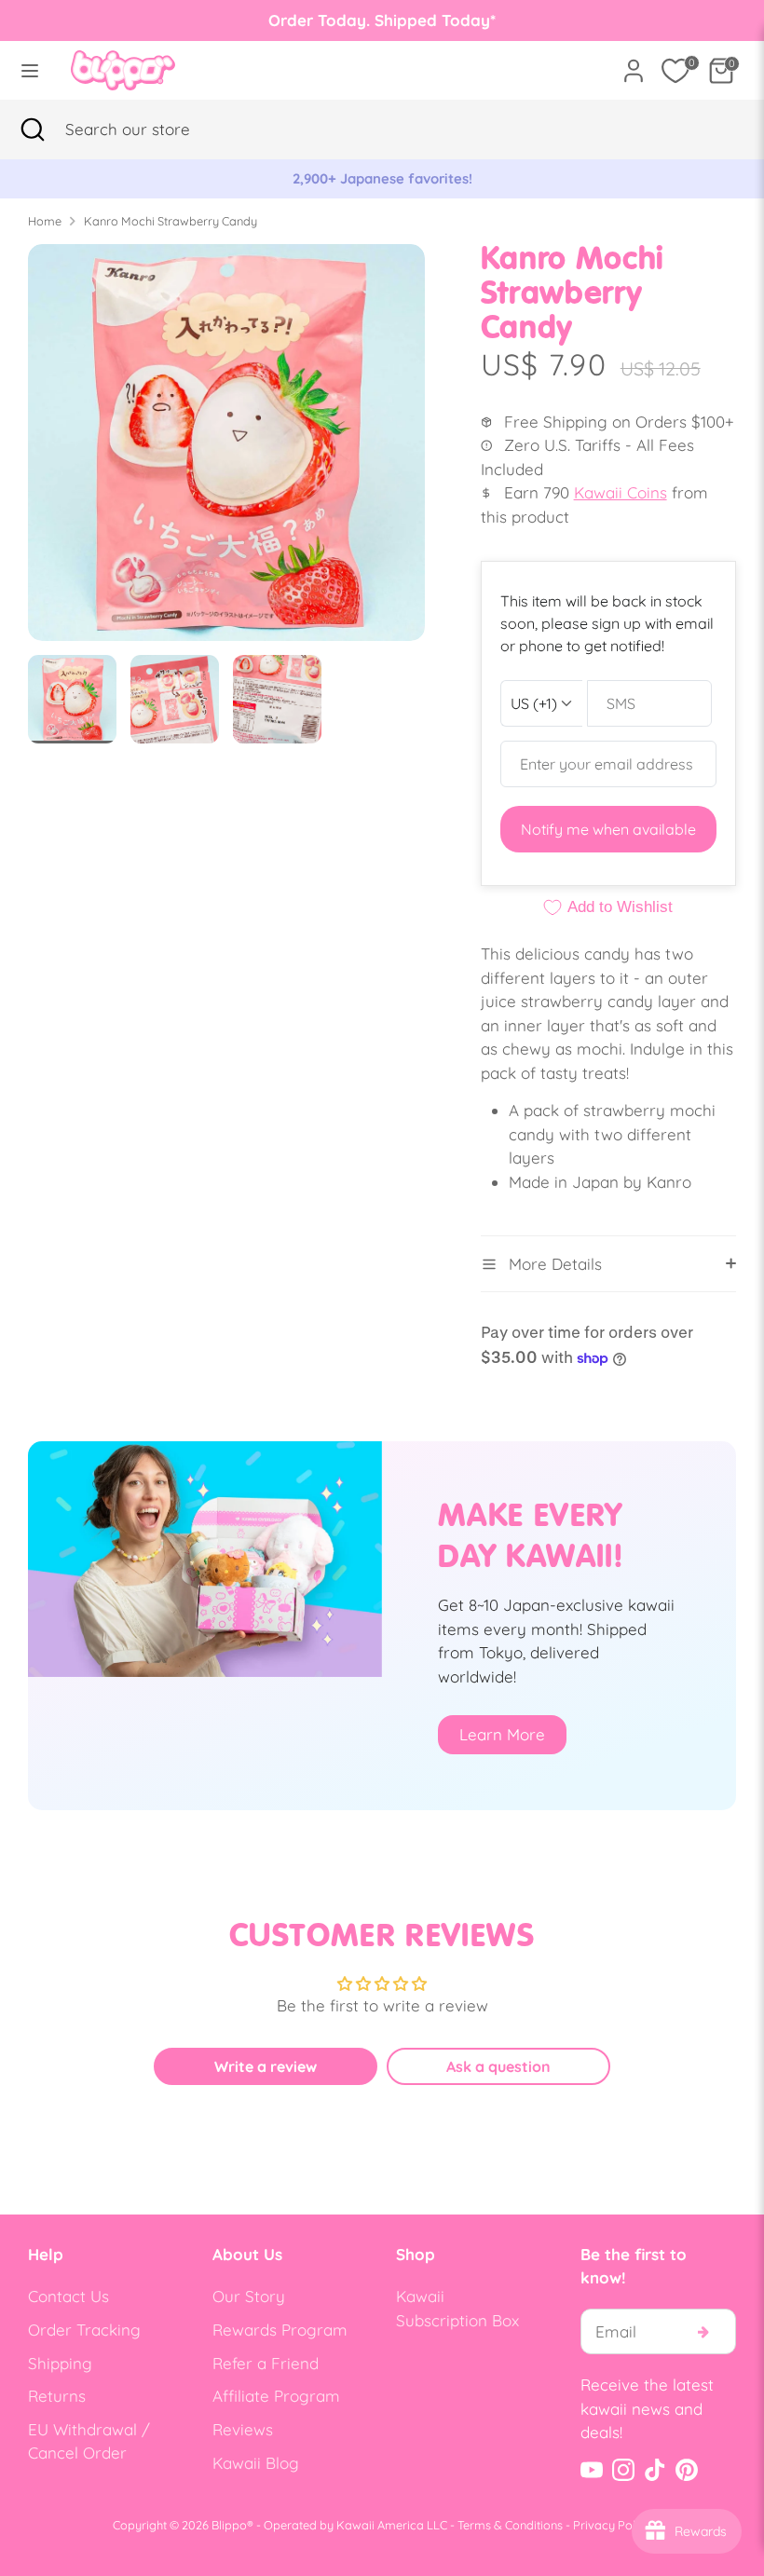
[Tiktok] (655, 2470)
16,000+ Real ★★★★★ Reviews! (382, 178)
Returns (57, 2396)
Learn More (502, 1734)
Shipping (60, 2363)
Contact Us (68, 2296)
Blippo (229, 2525)
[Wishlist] (675, 71)
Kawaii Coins (621, 492)
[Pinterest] (687, 2470)
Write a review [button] (266, 2066)
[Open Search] (33, 129)
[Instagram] (623, 2470)
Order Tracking (84, 2330)
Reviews (243, 2429)
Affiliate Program (276, 2396)
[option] (382, 179)
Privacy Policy (612, 2525)
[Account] (634, 64)
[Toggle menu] (30, 70)
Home (45, 221)
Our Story (249, 2296)
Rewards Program (280, 2330)
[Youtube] (592, 2470)
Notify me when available (608, 829)
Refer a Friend (266, 2363)
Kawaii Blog (256, 2463)
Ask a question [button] (498, 2066)
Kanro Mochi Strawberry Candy (171, 221)
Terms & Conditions (510, 2525)
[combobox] (154, 129)
